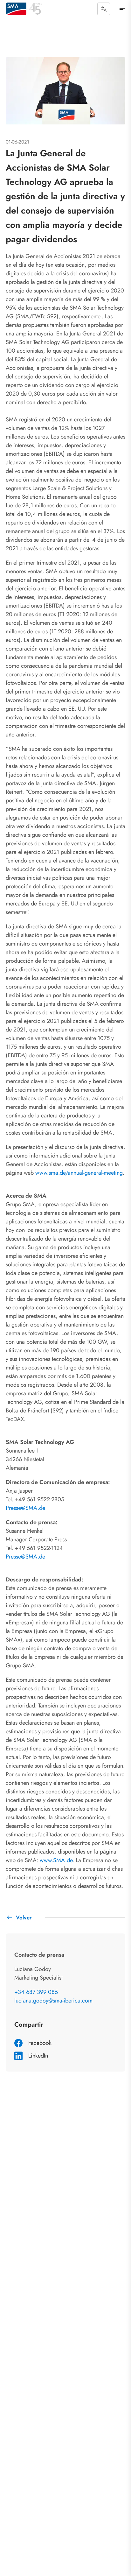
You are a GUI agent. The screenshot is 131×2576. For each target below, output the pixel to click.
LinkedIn (38, 2056)
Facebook (40, 2043)
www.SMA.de (56, 1860)
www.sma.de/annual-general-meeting (79, 1173)
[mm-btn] (122, 9)
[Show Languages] (104, 9)
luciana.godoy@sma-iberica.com (53, 2001)
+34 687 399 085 (36, 1992)
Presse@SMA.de (25, 1508)
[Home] (16, 9)
